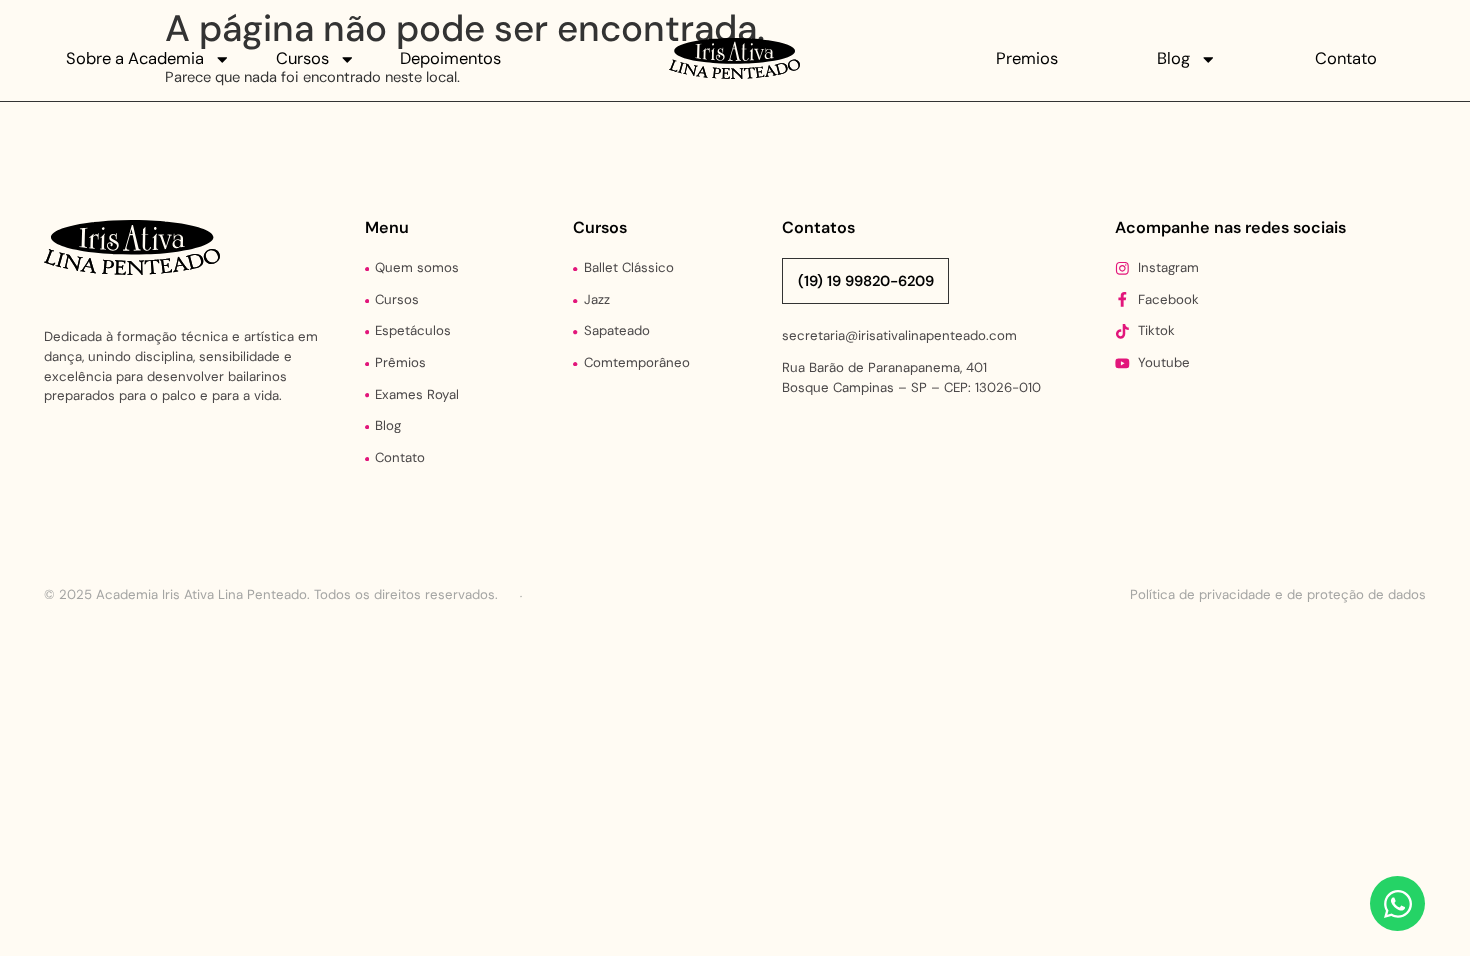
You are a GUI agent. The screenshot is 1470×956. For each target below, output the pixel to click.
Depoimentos (450, 58)
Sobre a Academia (135, 58)
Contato (1346, 58)
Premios (1027, 58)
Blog (1173, 58)
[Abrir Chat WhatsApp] (1397, 903)
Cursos (302, 58)
